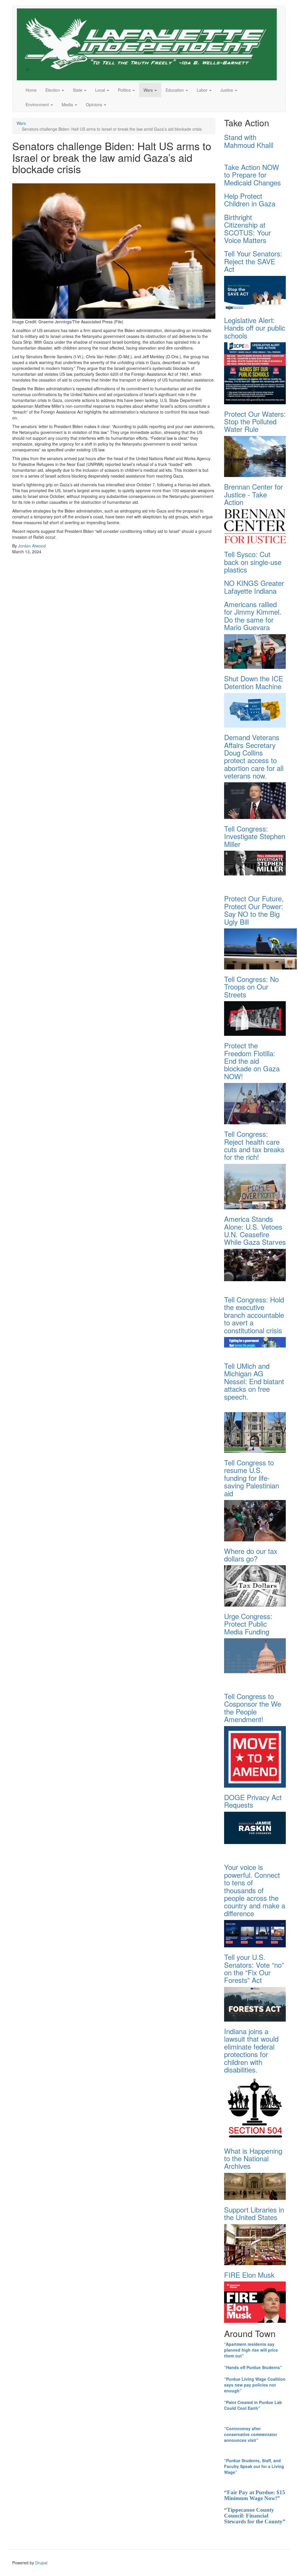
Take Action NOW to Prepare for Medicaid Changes (252, 175)
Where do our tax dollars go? (251, 1555)
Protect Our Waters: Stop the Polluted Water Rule (255, 421)
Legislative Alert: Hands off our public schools (255, 328)
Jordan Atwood (32, 546)
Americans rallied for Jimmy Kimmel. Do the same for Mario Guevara (253, 616)
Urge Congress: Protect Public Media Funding (248, 1624)
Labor (203, 90)
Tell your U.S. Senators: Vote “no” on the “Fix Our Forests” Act (254, 1968)
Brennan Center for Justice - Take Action (253, 494)
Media (68, 104)
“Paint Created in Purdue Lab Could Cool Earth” (253, 2405)
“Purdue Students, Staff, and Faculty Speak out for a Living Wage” (254, 2466)
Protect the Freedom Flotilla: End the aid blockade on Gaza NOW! (252, 1061)
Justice (227, 90)
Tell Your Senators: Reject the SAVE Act (253, 261)
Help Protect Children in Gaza (250, 200)
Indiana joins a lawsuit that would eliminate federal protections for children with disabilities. (251, 2050)
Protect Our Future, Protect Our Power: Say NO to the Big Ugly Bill (254, 910)
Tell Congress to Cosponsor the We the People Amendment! (253, 1708)
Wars (149, 90)
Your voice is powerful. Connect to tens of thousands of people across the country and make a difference (255, 1890)
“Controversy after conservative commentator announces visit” (251, 2434)
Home (31, 90)
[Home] (149, 44)
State (78, 90)
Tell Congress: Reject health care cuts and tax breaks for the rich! (254, 1145)
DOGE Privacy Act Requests (253, 1801)
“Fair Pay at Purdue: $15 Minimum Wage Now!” (255, 2495)
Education (175, 90)
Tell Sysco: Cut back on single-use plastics (253, 562)
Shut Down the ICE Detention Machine (254, 682)
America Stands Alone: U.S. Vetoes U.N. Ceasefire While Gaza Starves (255, 1230)
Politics (125, 90)
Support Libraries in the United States (254, 2213)
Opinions (95, 104)
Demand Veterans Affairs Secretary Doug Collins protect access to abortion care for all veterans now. (254, 756)
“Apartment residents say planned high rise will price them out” (251, 2350)
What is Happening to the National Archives (253, 2158)
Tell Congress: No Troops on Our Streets (251, 987)
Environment (38, 104)
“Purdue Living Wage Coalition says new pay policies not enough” (255, 2385)
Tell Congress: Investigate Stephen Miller (255, 836)
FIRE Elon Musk (249, 2275)
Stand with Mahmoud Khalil (249, 141)
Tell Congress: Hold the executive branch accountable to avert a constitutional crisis (254, 1315)
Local (101, 90)
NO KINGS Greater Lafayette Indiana (254, 587)
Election (53, 90)
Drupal (41, 2563)
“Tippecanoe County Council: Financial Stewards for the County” (255, 2516)
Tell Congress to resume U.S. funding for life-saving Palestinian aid (252, 1478)
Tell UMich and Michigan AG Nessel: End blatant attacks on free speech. (254, 1381)
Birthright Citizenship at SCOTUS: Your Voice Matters (248, 228)
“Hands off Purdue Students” (253, 2367)
